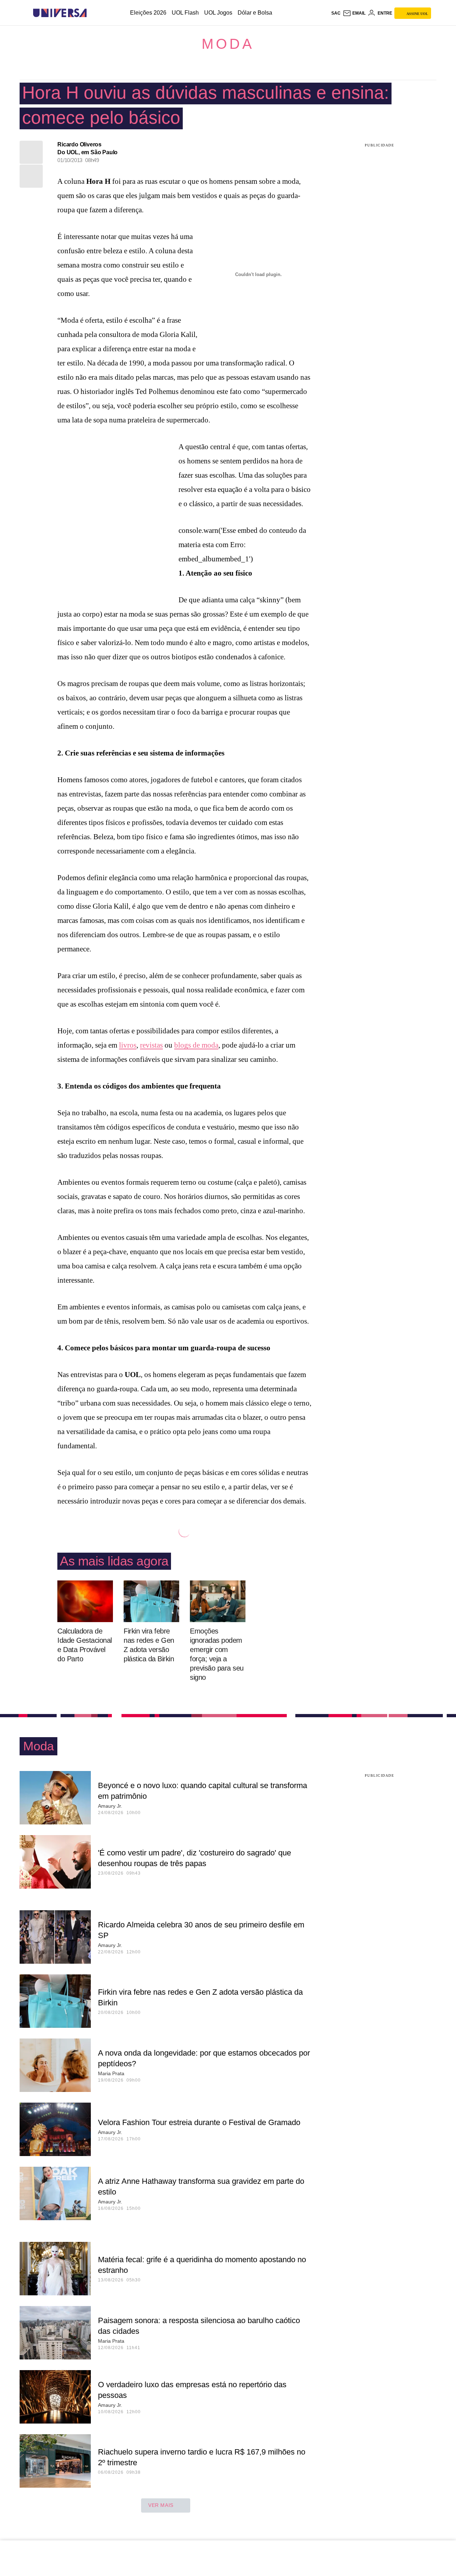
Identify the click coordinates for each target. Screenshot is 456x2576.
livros (128, 1045)
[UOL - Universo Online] (93, 13)
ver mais (161, 2505)
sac (336, 13)
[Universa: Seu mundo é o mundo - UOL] (60, 13)
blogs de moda (196, 1045)
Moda (228, 44)
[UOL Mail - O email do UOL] (354, 13)
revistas (151, 1045)
